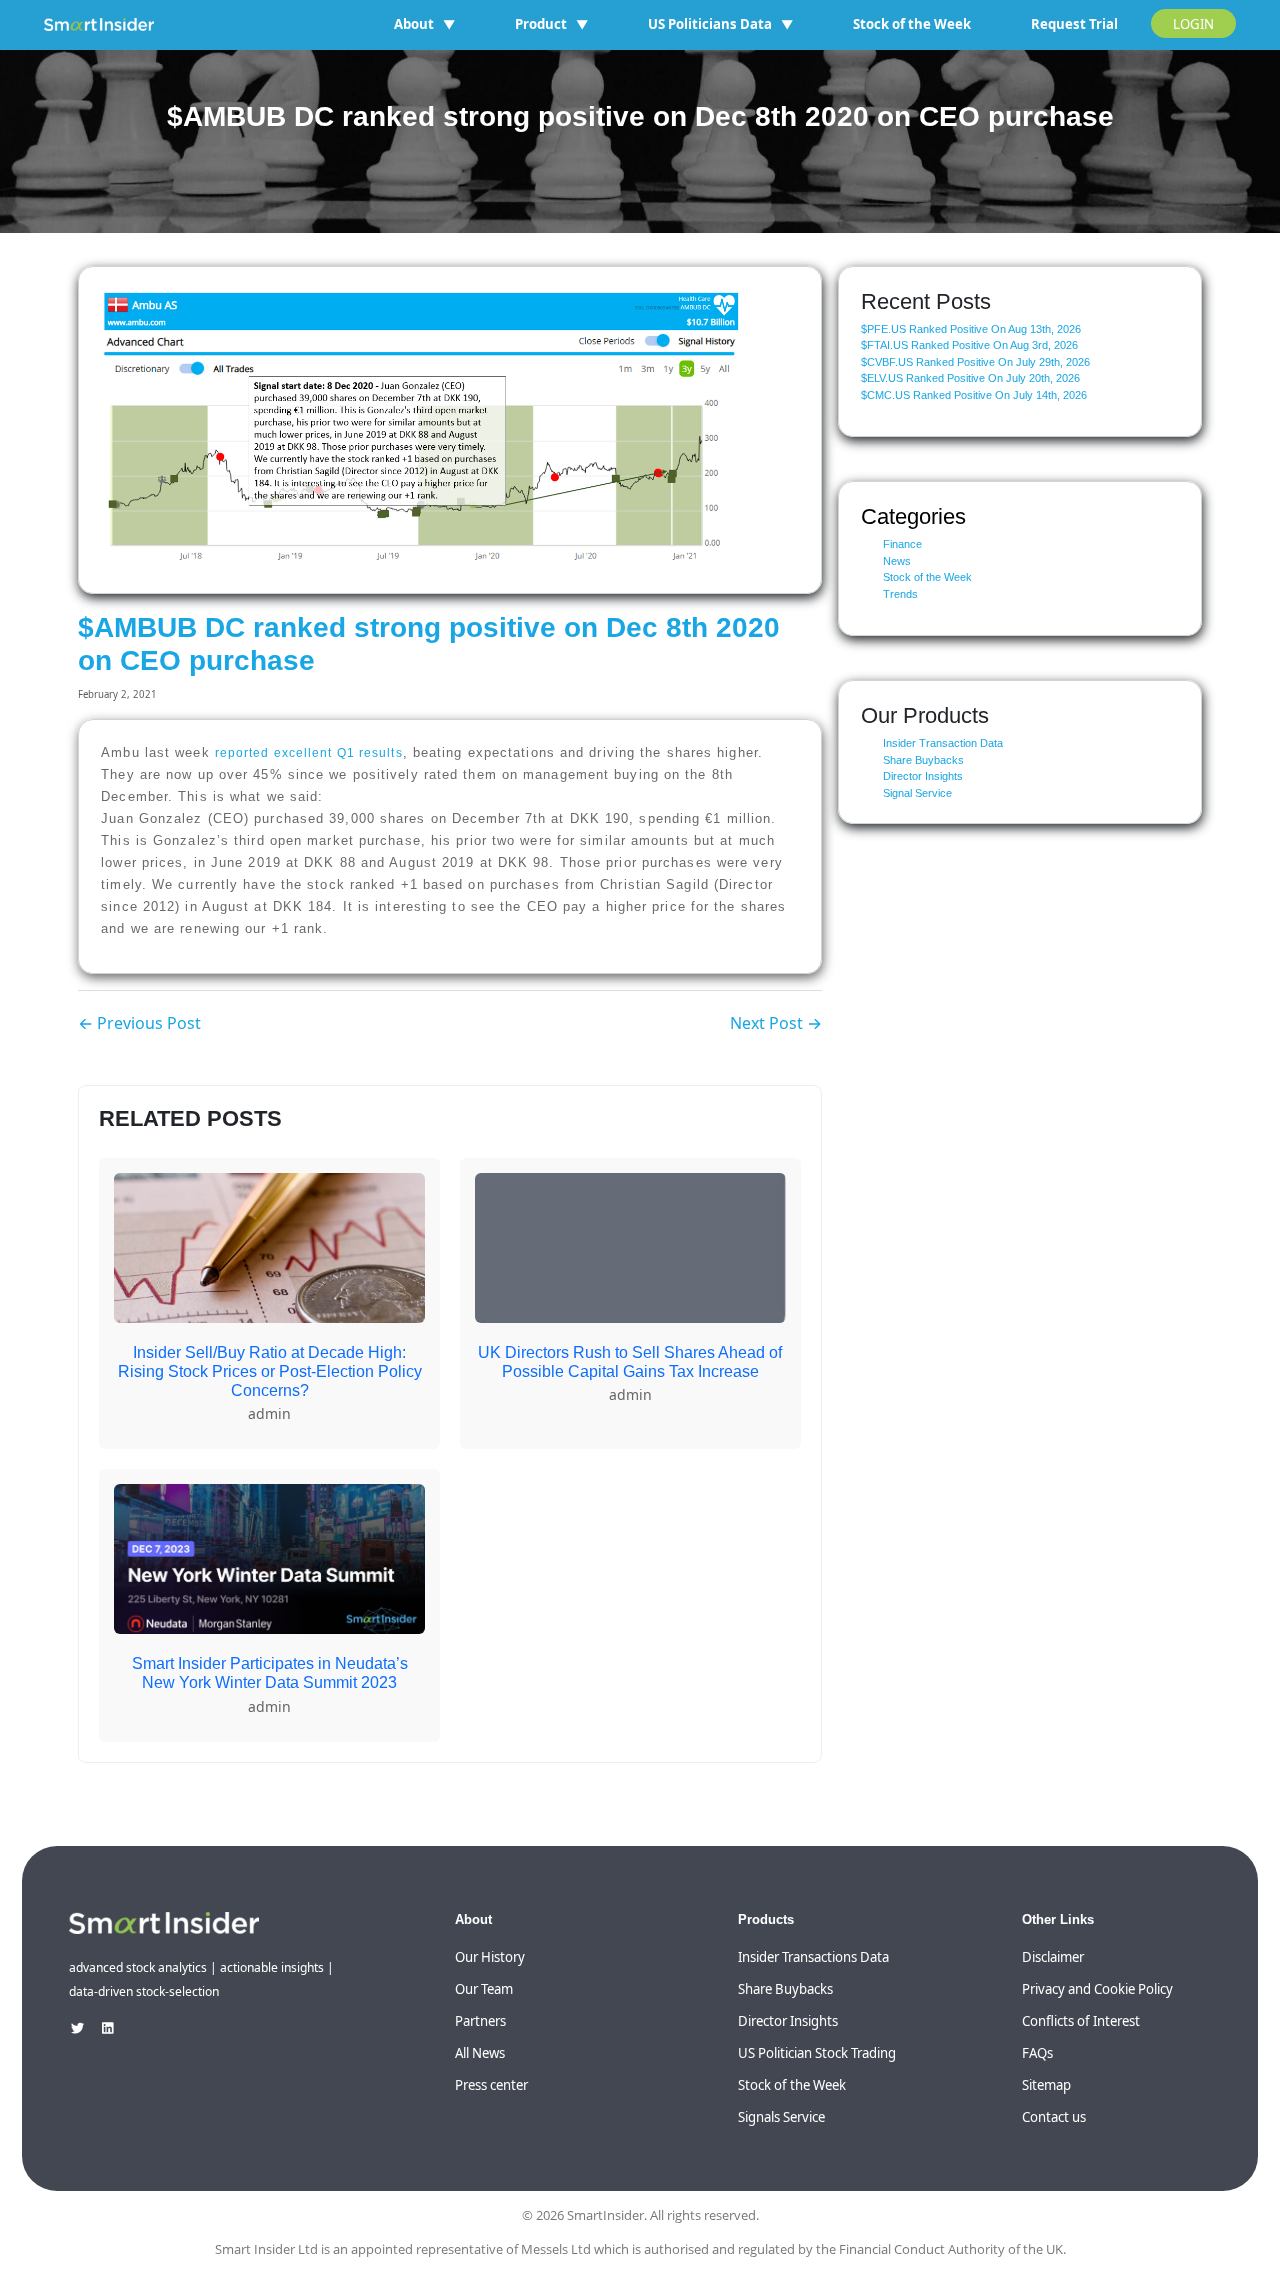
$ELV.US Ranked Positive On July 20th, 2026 (970, 378)
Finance (902, 544)
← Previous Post (139, 1023)
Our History (490, 1957)
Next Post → (776, 1023)
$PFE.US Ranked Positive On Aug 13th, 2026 (971, 329)
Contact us (1054, 2117)
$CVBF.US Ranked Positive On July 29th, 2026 (975, 362)
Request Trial (1074, 24)
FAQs (1037, 2053)
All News (480, 2053)
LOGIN (1193, 24)
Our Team (484, 1989)
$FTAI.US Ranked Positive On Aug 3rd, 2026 (969, 345)
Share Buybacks (923, 760)
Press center (491, 2085)
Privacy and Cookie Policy (1097, 1989)
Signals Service (781, 2117)
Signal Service (917, 793)
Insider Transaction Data (943, 743)
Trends (900, 594)
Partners (480, 2021)
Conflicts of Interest (1081, 2021)
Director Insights (923, 776)
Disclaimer (1053, 1957)
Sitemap (1046, 2085)
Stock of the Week (912, 24)
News (897, 561)
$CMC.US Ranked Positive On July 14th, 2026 (974, 395)
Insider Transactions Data (813, 1957)
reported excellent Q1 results (309, 753)
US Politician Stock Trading (817, 2053)
